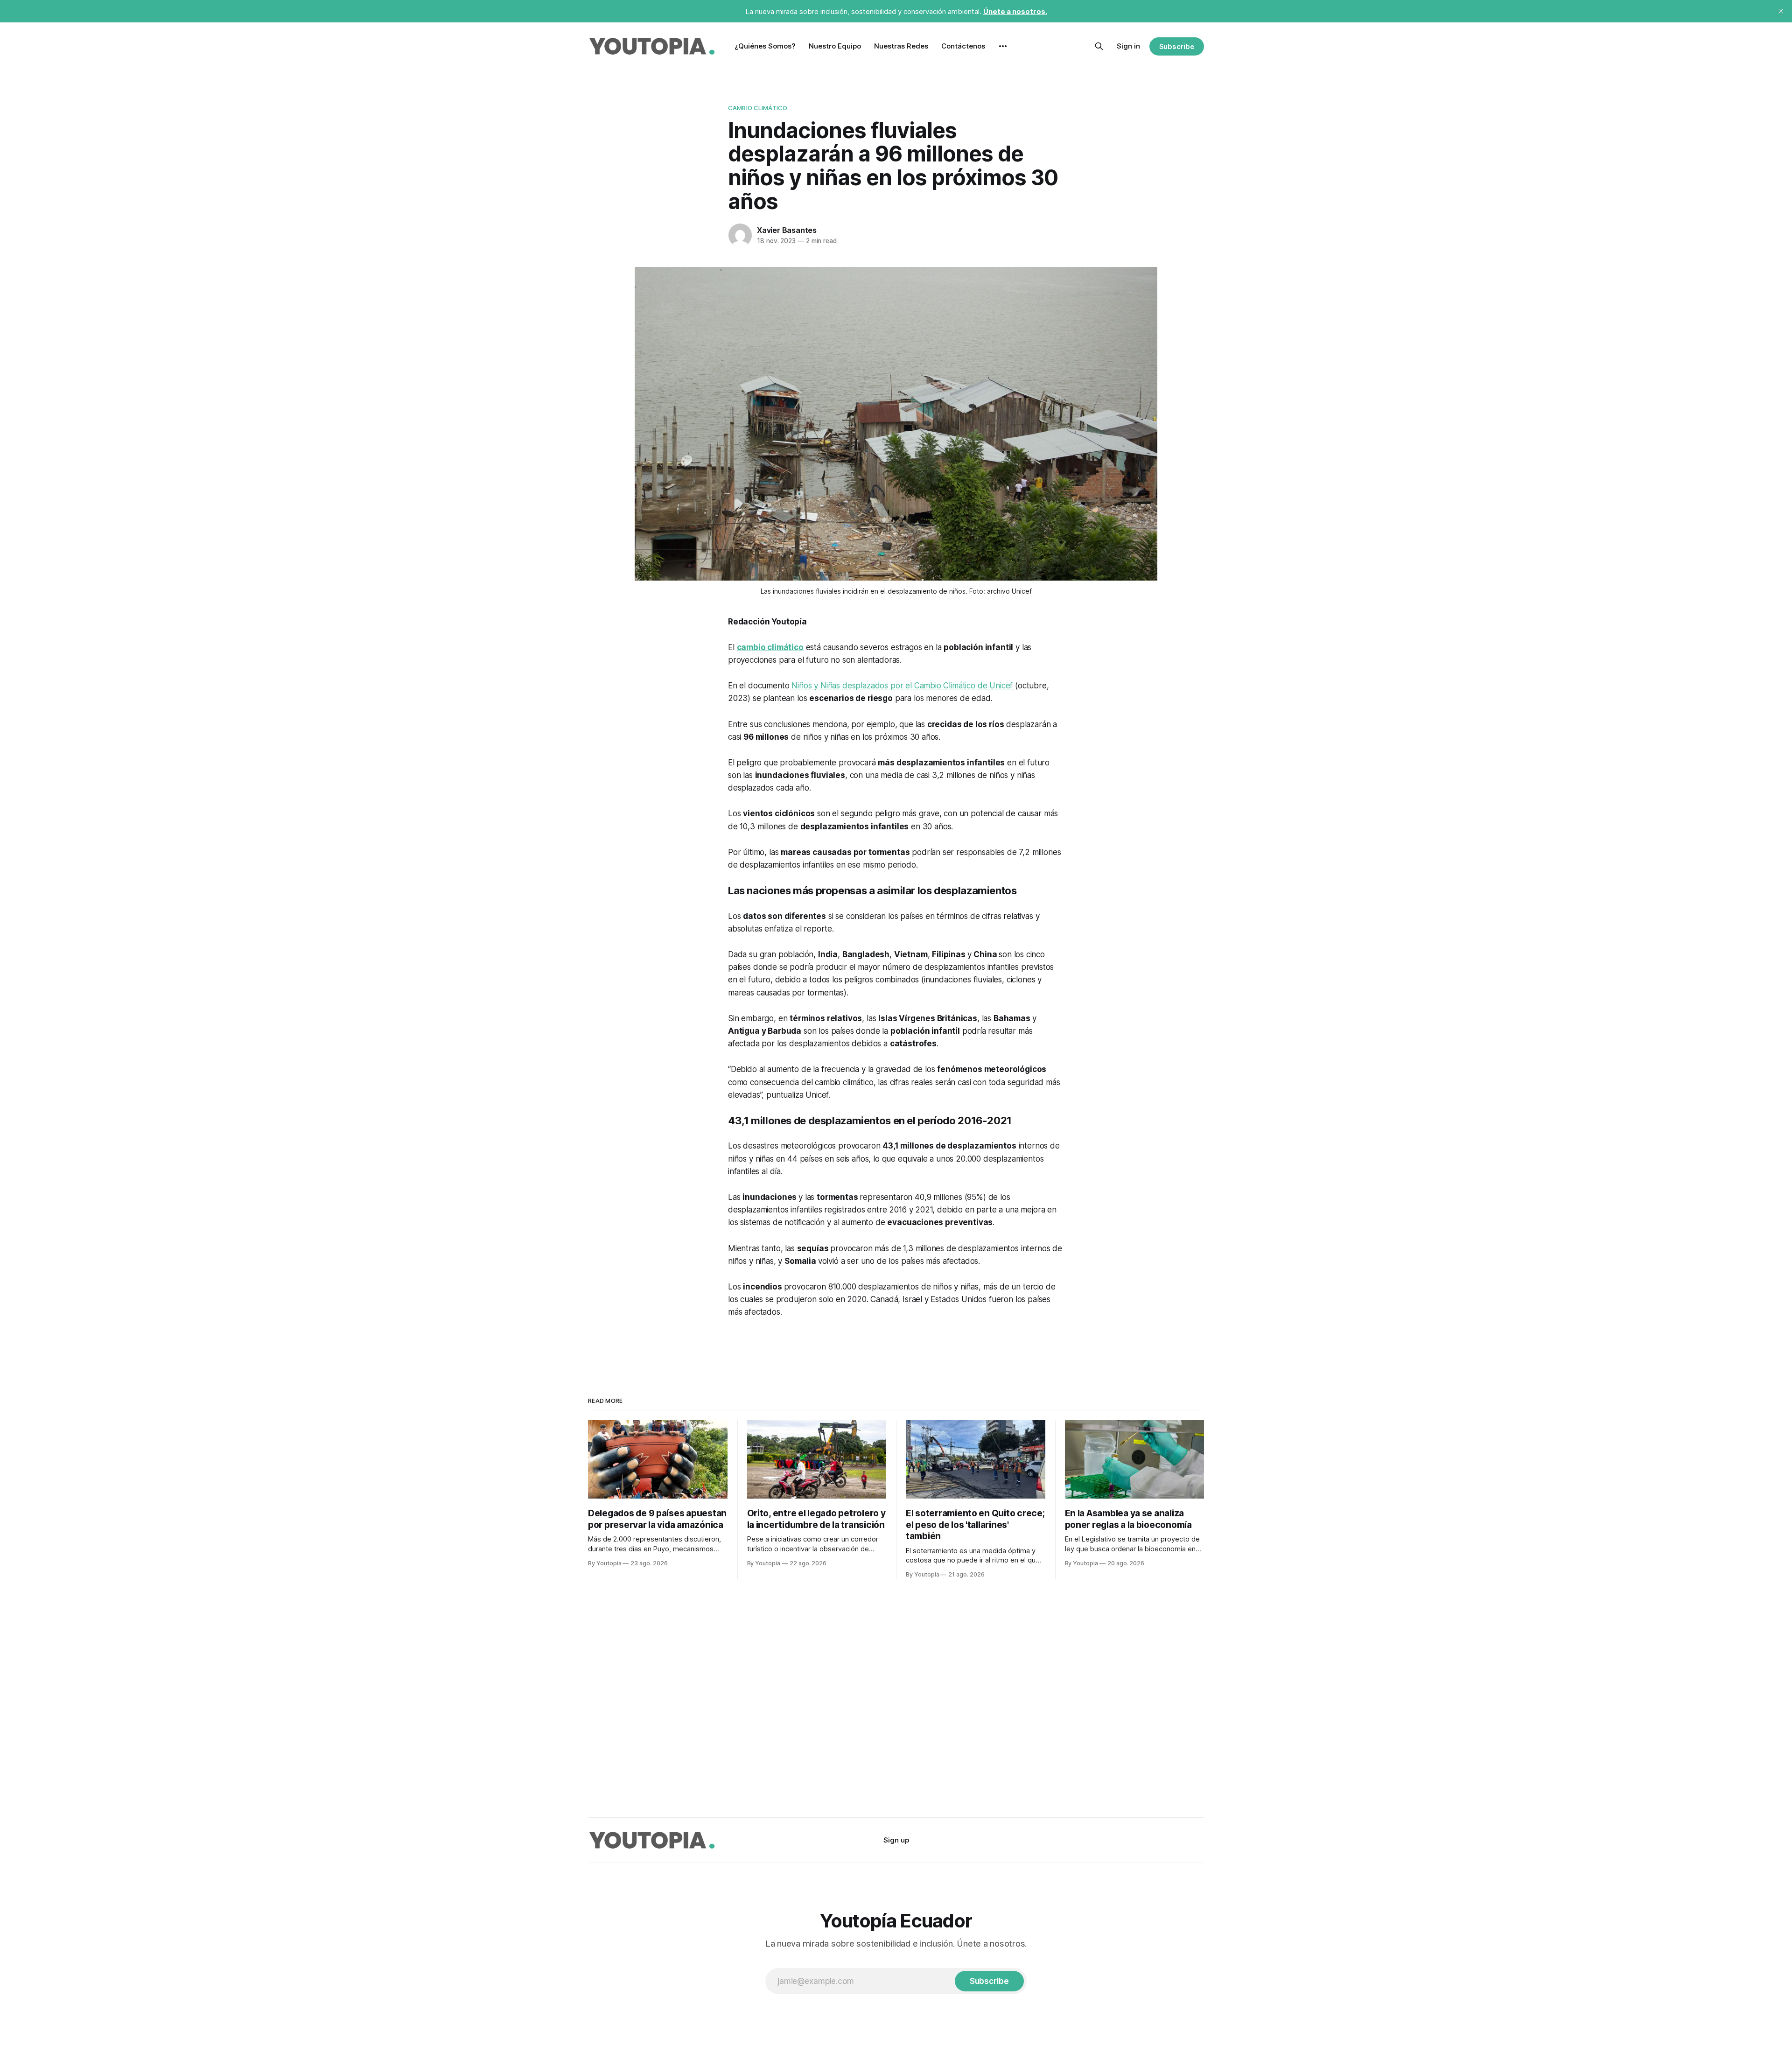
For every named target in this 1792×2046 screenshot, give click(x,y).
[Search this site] (1099, 46)
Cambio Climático (758, 108)
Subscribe (1177, 46)
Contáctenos (963, 46)
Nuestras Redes (901, 46)
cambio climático (770, 647)
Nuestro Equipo (835, 46)
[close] (1781, 11)
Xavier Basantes (787, 230)
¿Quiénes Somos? (765, 46)
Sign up (896, 1840)
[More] (1003, 46)
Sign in (1128, 46)
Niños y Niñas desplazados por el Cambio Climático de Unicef (902, 686)
